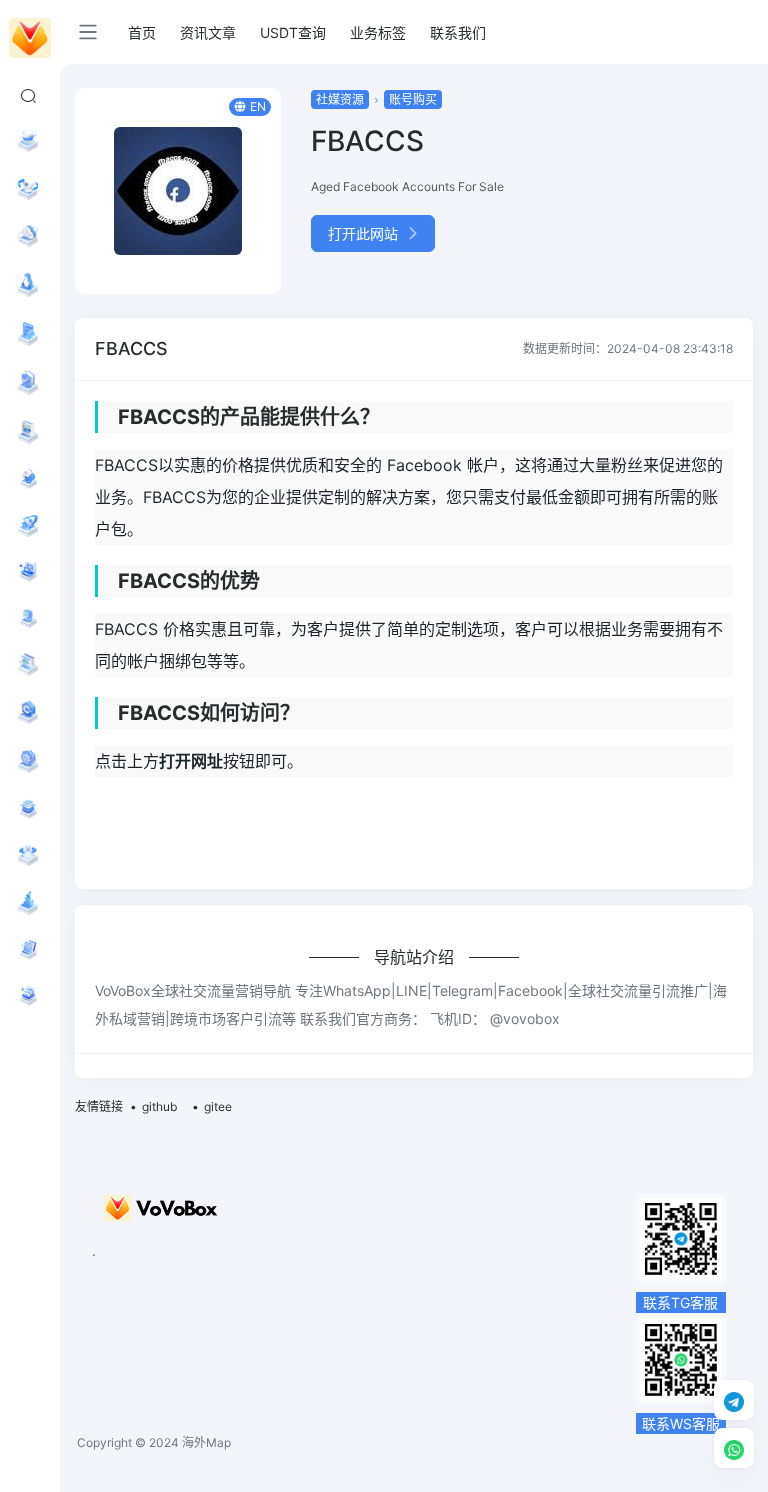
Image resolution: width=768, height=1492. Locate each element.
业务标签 (378, 32)
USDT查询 (293, 32)
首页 (142, 32)
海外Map (206, 1442)
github (159, 1106)
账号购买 (413, 99)
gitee (218, 1106)
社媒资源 (340, 99)
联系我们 (458, 32)
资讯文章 (208, 32)
